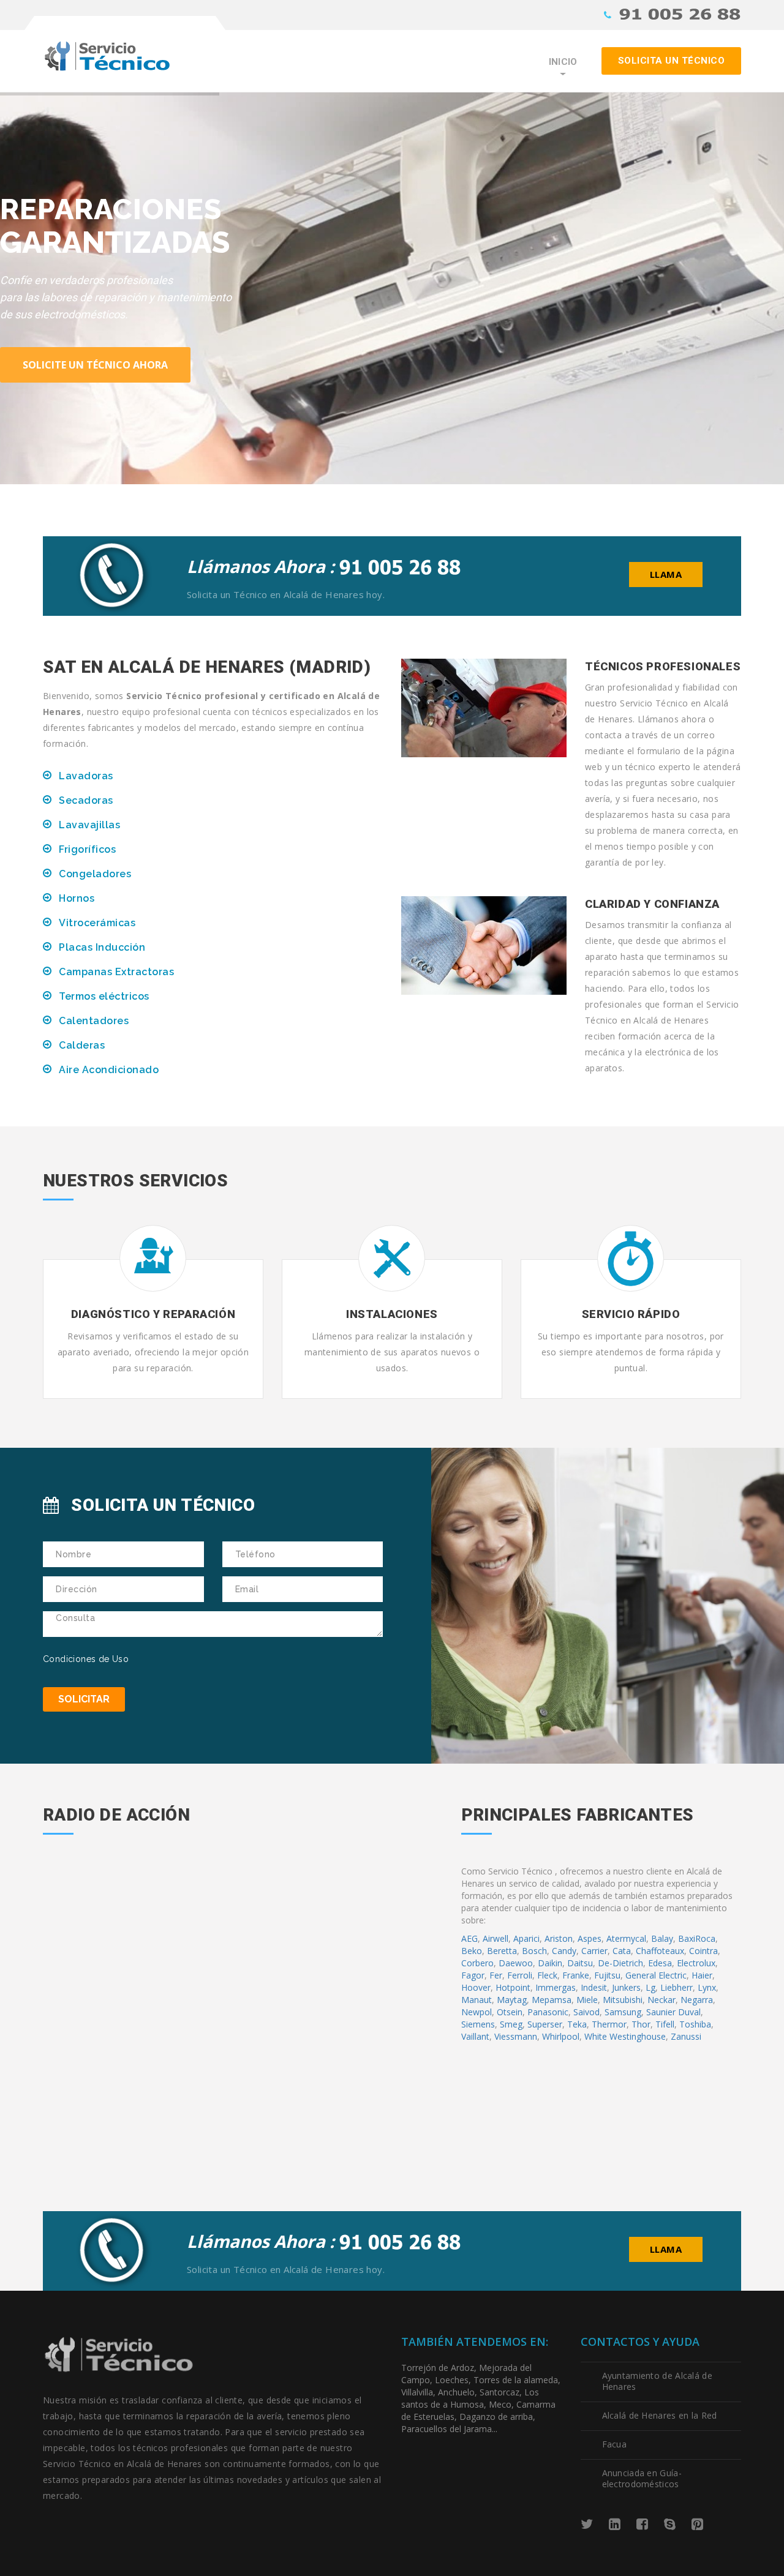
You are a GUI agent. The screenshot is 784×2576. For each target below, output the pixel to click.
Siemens (478, 2024)
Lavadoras (86, 776)
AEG (469, 1938)
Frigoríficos (87, 849)
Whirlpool (561, 2036)
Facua (615, 2444)
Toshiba (695, 2024)
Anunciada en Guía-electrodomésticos (642, 2478)
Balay (662, 1938)
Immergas (556, 1987)
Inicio (563, 62)
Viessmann (516, 2036)
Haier (702, 1975)
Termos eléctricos (104, 996)
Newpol (477, 2012)
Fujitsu (607, 1975)
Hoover (476, 1987)
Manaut (477, 2000)
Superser (545, 2024)
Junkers (626, 1987)
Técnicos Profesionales (663, 666)
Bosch (534, 1951)
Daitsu (580, 1963)
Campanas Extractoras (116, 972)
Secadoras (86, 800)
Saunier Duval (673, 2012)
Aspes (590, 1938)
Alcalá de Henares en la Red (660, 2415)
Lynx (707, 1987)
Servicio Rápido (631, 1314)
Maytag (512, 2000)
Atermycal (626, 1938)
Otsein (510, 2012)
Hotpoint (513, 1987)
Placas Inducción (102, 947)
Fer (496, 1975)
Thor (641, 2024)
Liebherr (677, 1987)
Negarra (697, 2000)
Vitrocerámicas (97, 923)
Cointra (703, 1951)
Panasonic (548, 2012)
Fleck (547, 1975)
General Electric (656, 1975)
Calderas (82, 1045)
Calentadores (94, 1021)
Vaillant (475, 2036)
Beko (472, 1951)
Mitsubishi (623, 2000)
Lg (650, 1987)
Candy (564, 1951)
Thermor (609, 2024)
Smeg (511, 2024)
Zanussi (686, 2036)
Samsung (623, 2012)
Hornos (77, 898)
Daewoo (516, 1963)
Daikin (550, 1963)
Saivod (586, 2012)
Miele (587, 2000)
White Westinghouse (625, 2036)
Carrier (594, 1951)
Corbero (477, 1963)
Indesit (594, 1987)
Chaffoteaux (660, 1951)
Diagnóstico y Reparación (153, 1314)
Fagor (473, 1975)
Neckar (661, 2000)
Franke (576, 1975)
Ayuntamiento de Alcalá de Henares (658, 2381)
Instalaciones (392, 1314)
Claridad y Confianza (652, 904)
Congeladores (95, 874)
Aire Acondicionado (109, 1070)
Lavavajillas (89, 825)
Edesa (660, 1963)
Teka (577, 2024)
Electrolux (696, 1963)
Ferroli (520, 1975)
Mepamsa (552, 2000)
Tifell (665, 2024)
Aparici (526, 1938)
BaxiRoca (697, 1938)
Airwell (496, 1938)
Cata (622, 1951)
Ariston (559, 1938)
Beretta (502, 1951)
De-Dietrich (620, 1963)
